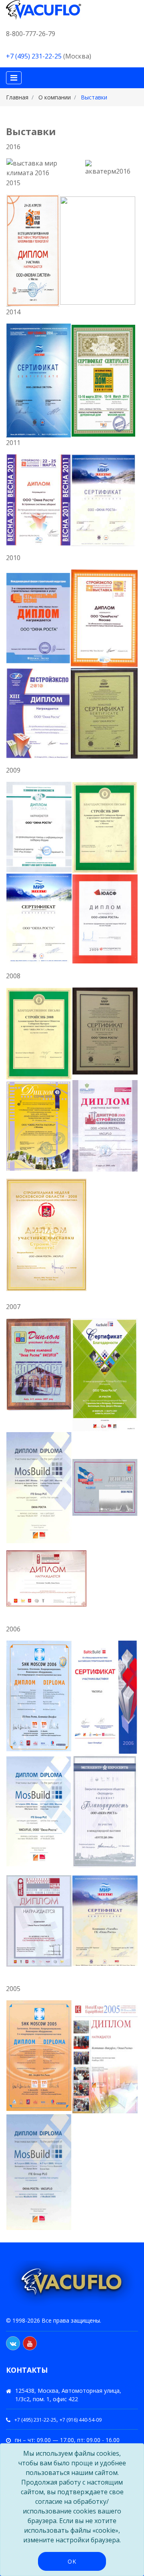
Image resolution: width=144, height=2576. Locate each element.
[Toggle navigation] (14, 78)
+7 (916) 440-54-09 (81, 2420)
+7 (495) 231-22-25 (34, 56)
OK (72, 2561)
